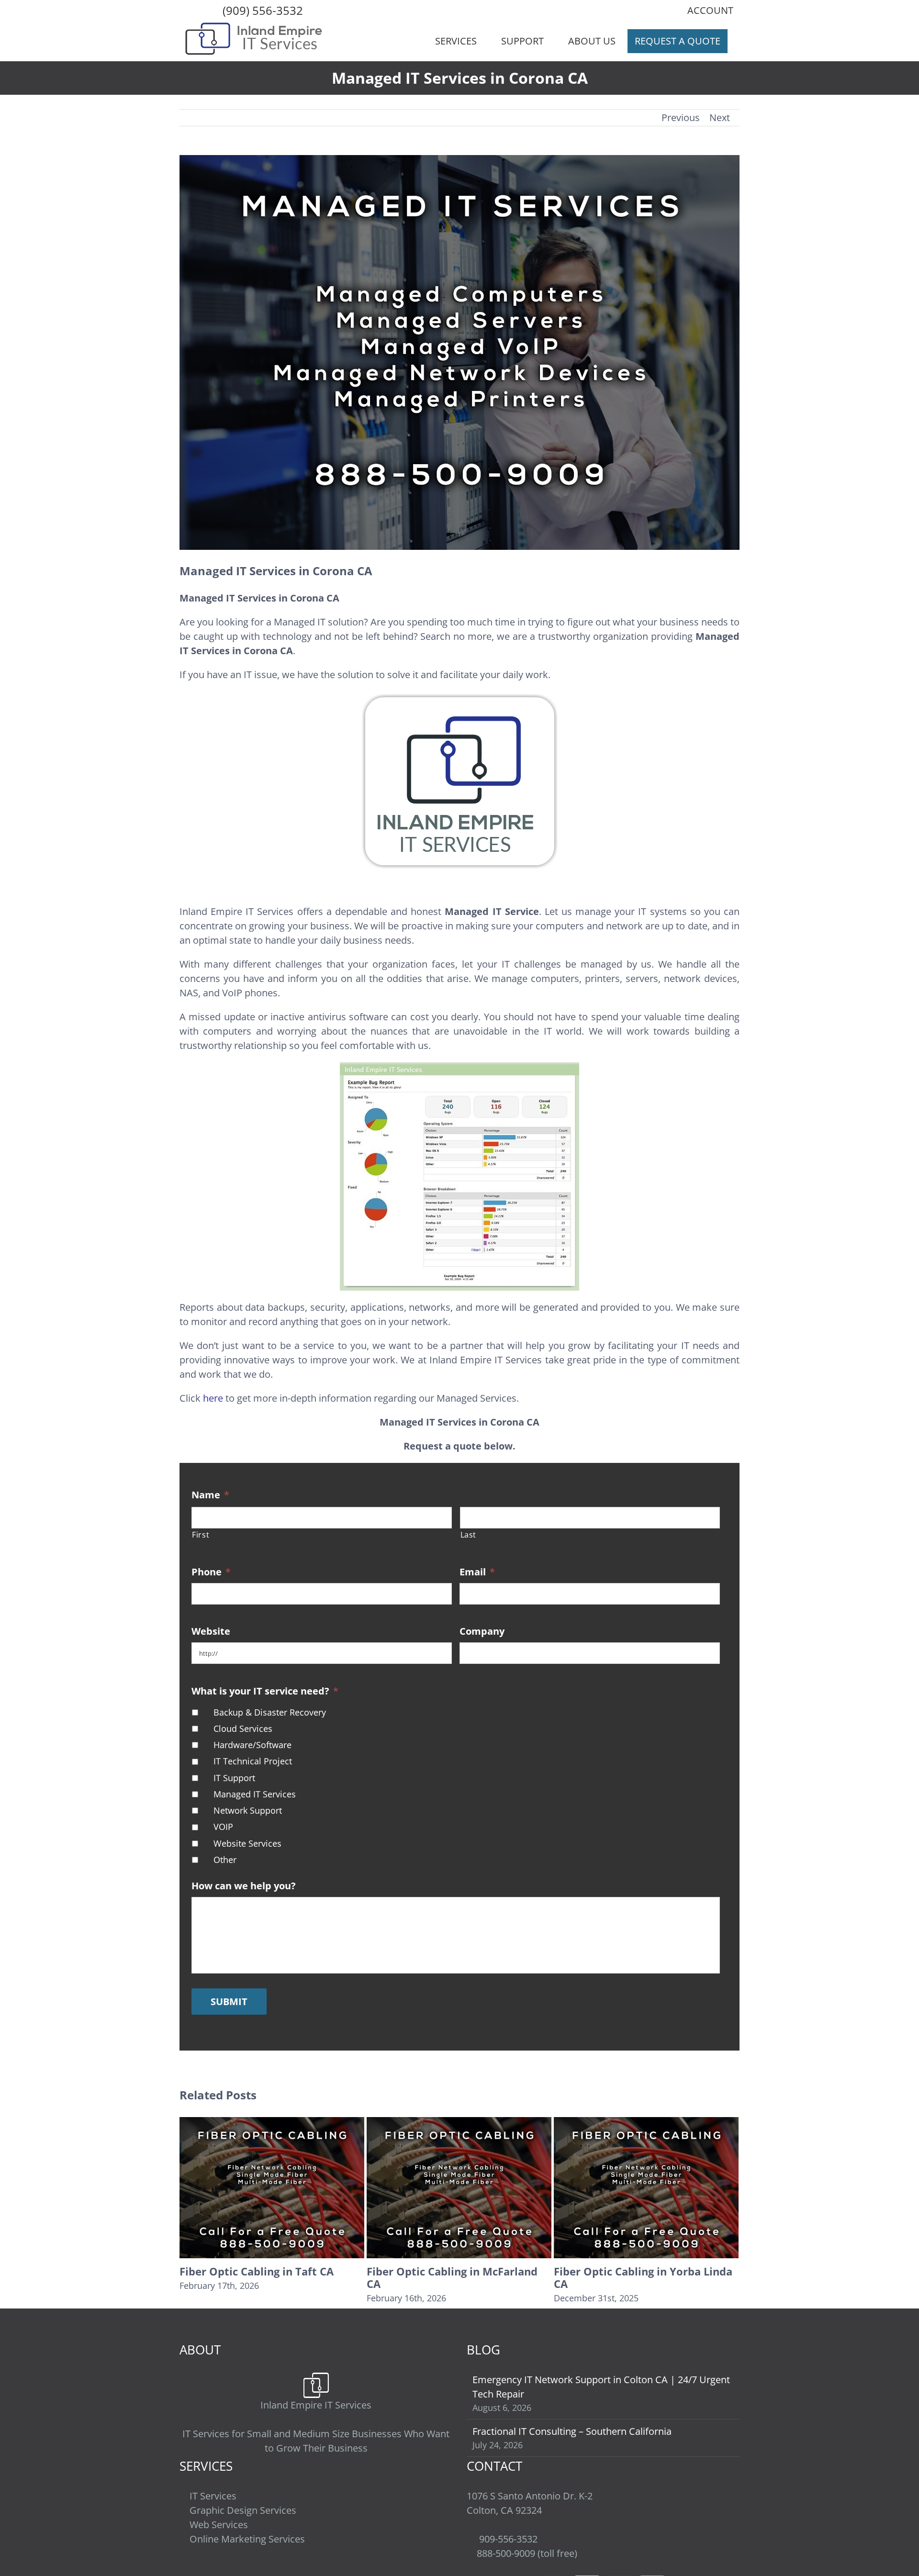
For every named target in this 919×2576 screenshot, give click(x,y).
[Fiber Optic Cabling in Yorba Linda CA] (459, 2187)
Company (482, 1631)
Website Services (247, 1843)
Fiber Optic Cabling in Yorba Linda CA (456, 2277)
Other (225, 1860)
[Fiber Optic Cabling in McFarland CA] (272, 2187)
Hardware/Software (252, 1745)
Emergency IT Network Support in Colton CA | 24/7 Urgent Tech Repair (643, 2284)
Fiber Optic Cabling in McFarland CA (265, 2277)
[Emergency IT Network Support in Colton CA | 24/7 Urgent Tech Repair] (646, 2187)
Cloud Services (243, 1728)
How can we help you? (244, 1886)
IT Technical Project (253, 1761)
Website (211, 1631)
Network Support (248, 1810)
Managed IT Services (255, 1794)
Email (477, 1572)
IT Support (234, 1778)
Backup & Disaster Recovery (270, 1712)
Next (720, 117)
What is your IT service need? (265, 1691)
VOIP (223, 1827)
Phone (211, 1572)
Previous (681, 117)
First (201, 1535)
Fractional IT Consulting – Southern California (572, 2444)
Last (469, 1535)
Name (210, 1495)
